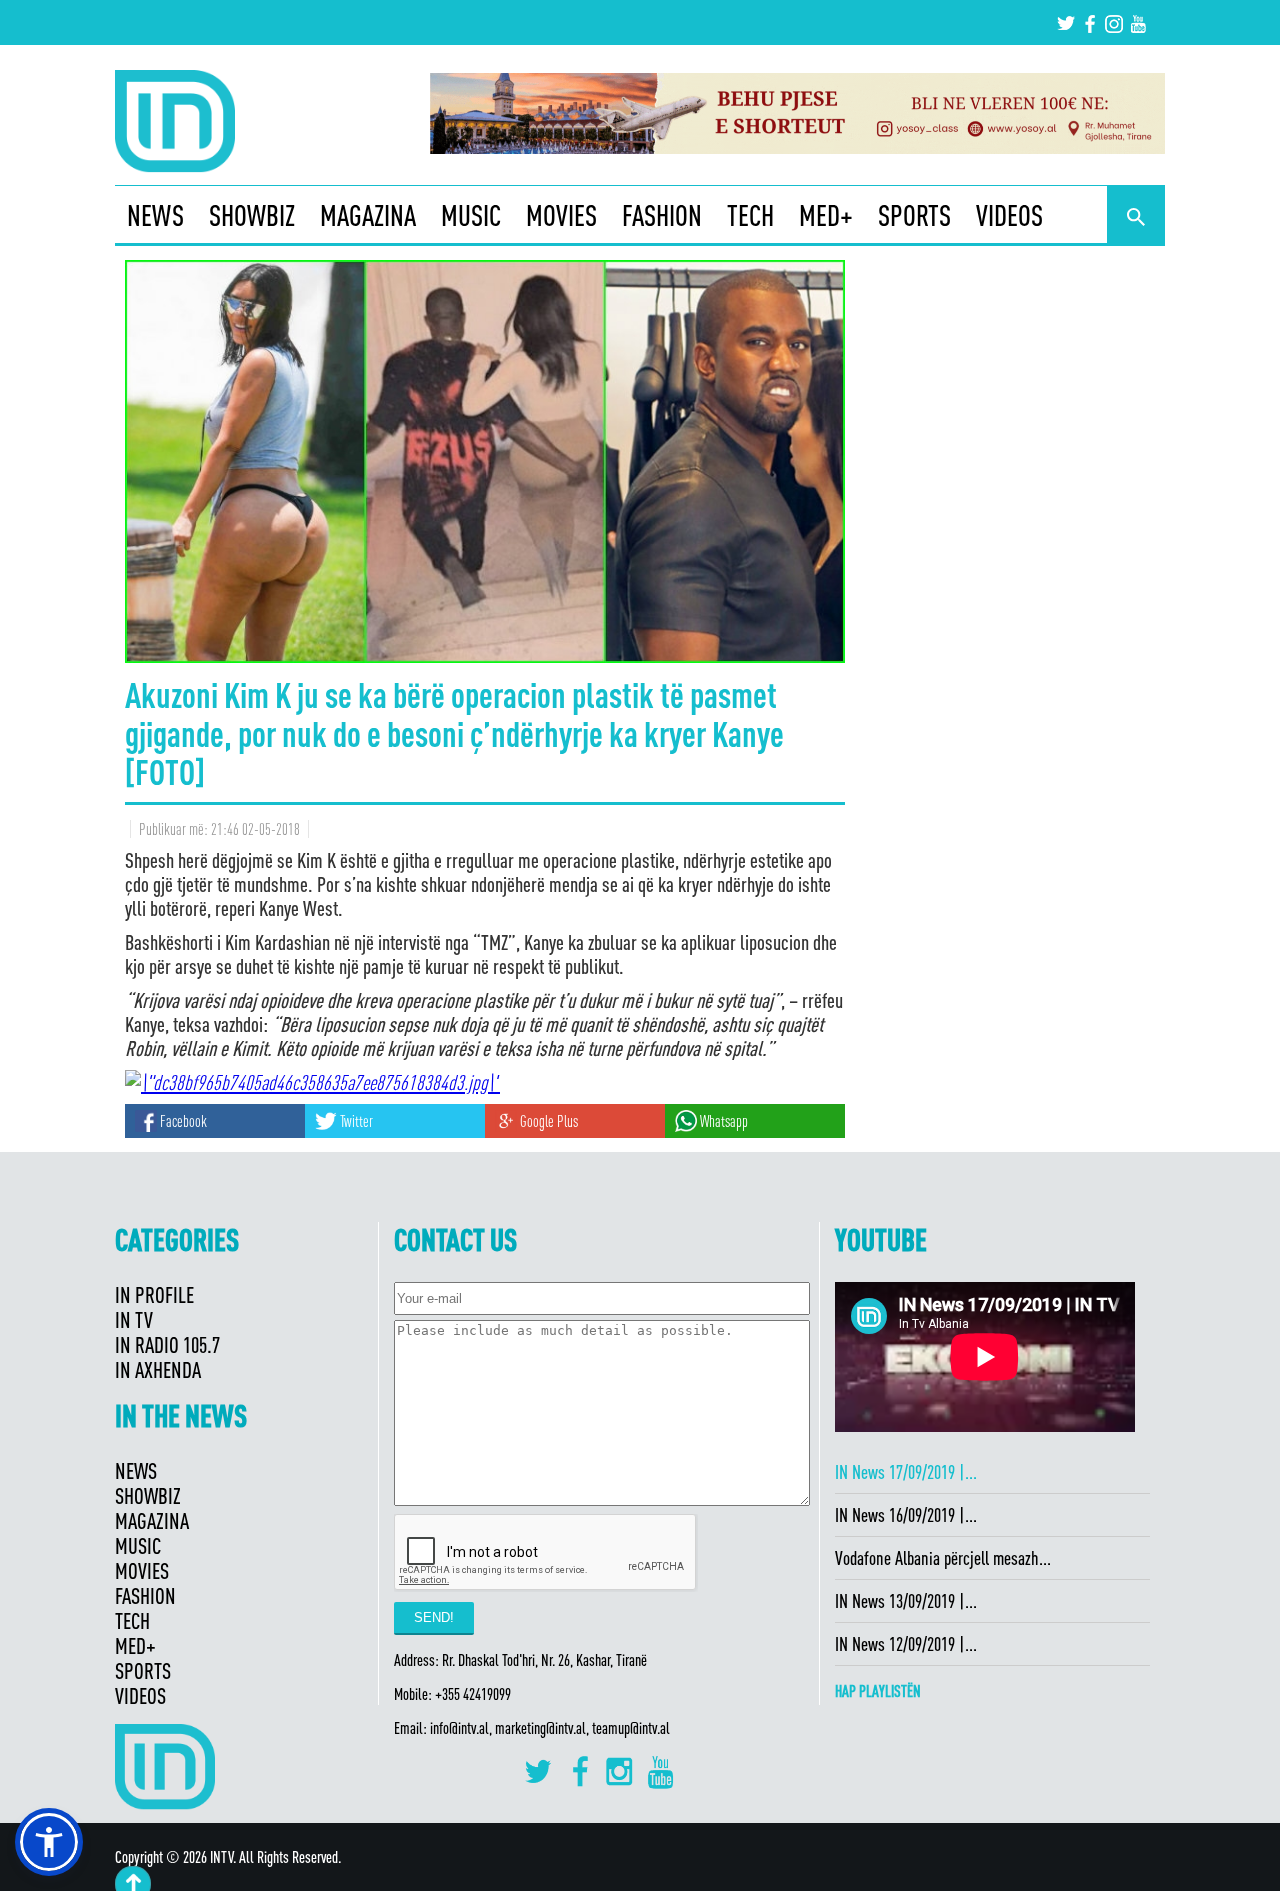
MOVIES (561, 215)
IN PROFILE (154, 1294)
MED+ (826, 215)
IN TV (134, 1319)
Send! (434, 1617)
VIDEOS (1009, 215)
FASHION (662, 215)
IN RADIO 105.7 (167, 1344)
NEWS (155, 215)
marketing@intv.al (540, 1728)
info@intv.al (459, 1728)
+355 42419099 (473, 1694)
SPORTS (914, 215)
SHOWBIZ (252, 215)
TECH (750, 215)
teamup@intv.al (631, 1728)
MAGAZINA (368, 215)
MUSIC (471, 215)
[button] (49, 1842)
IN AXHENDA (158, 1369)
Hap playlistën (878, 1691)
